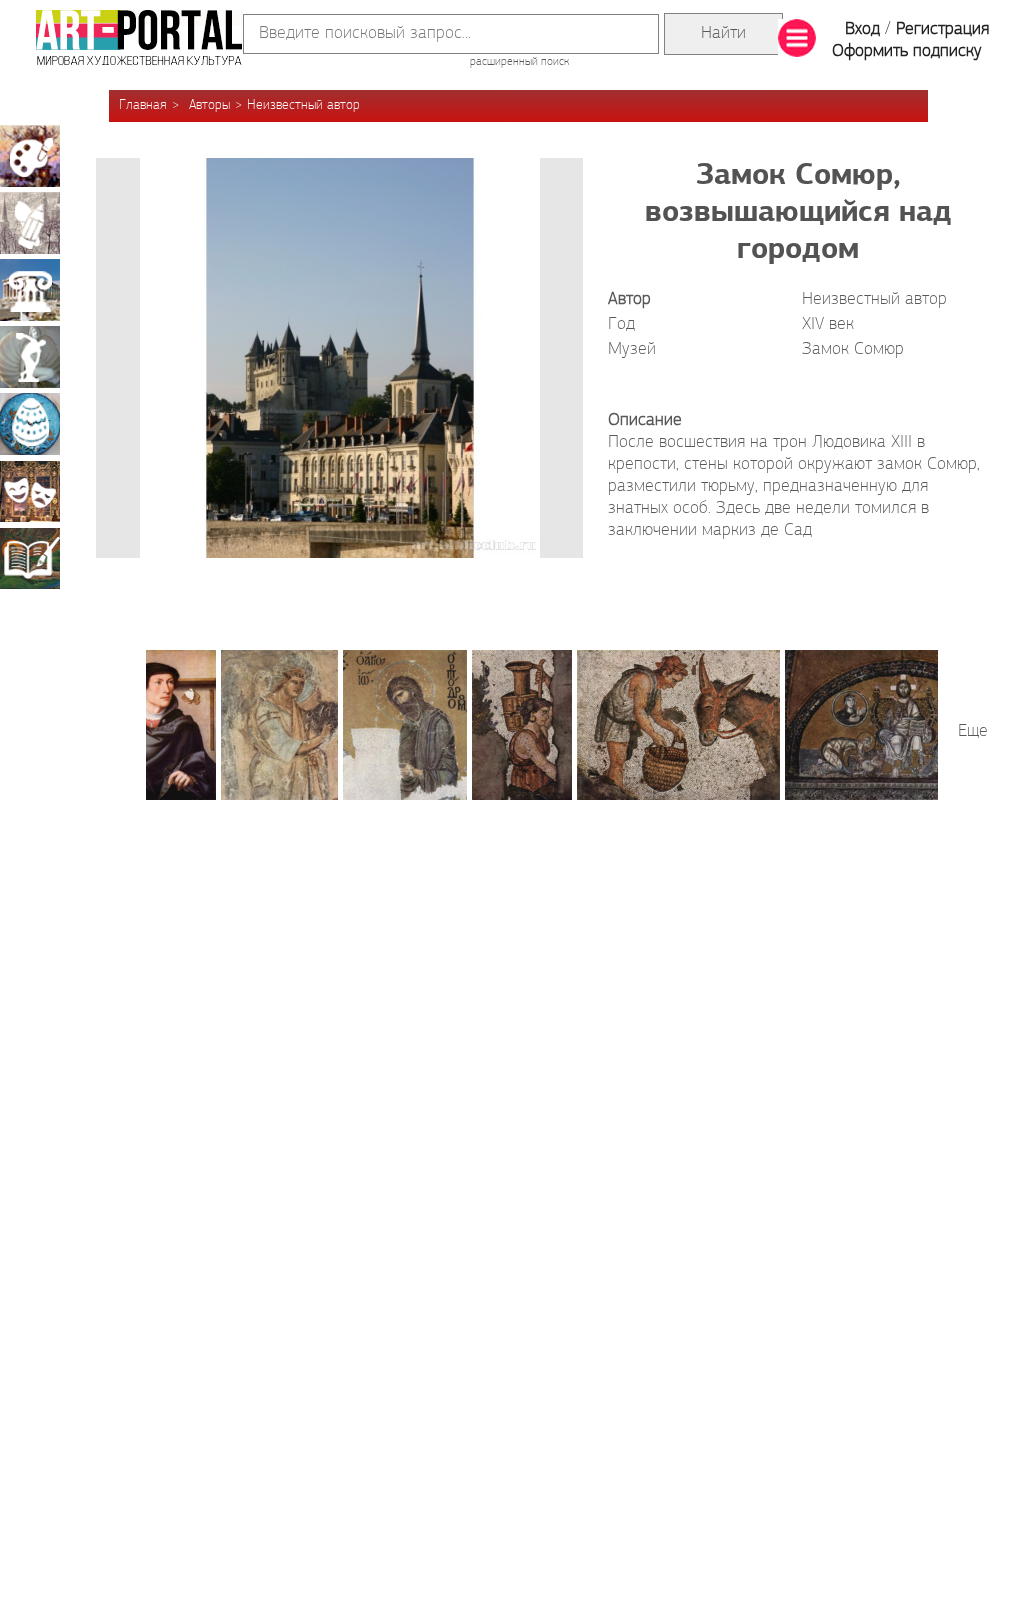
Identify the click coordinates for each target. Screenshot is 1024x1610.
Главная (143, 105)
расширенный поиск (519, 62)
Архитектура (30, 290)
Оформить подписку (907, 52)
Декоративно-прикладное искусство (30, 424)
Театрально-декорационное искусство (30, 491)
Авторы (209, 105)
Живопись (30, 156)
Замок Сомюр (853, 350)
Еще (973, 732)
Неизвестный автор (303, 105)
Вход (862, 30)
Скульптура (30, 357)
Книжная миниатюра (30, 558)
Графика (30, 223)
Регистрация (942, 30)
